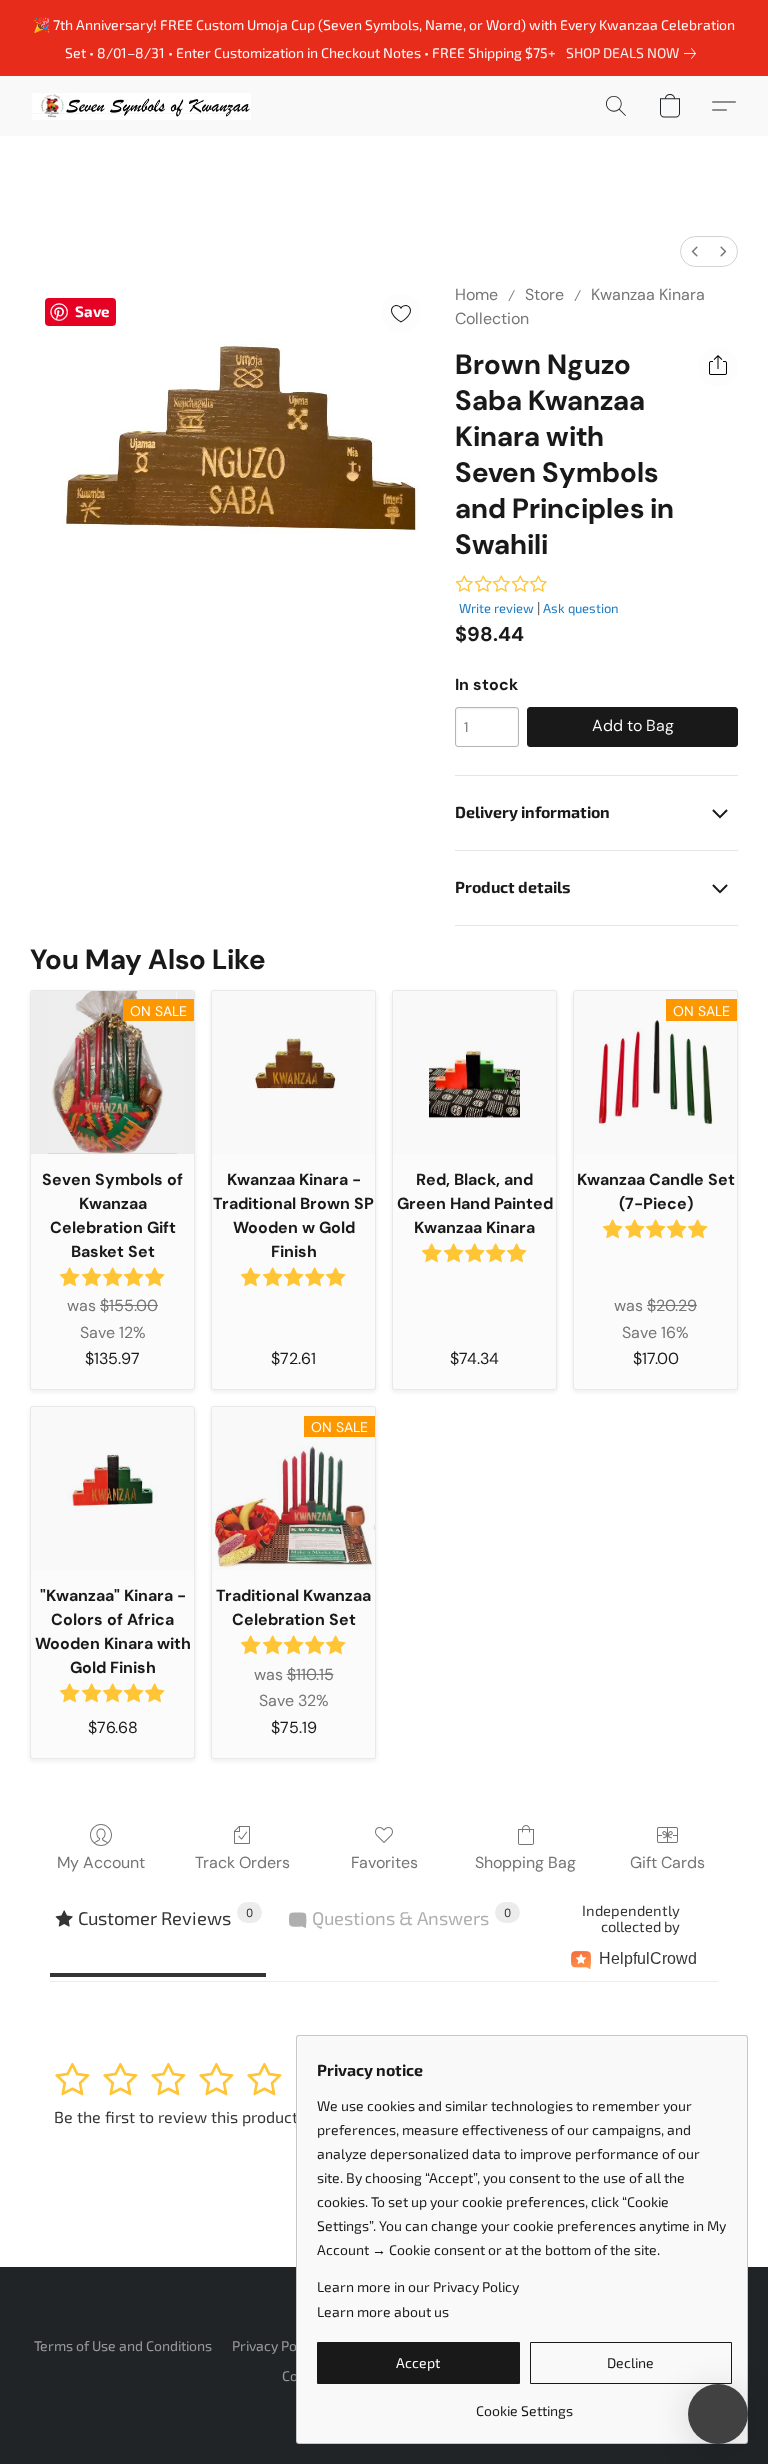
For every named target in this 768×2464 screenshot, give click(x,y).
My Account (101, 1862)
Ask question (581, 608)
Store (544, 294)
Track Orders (242, 1862)
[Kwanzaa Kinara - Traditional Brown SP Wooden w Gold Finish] (293, 1072)
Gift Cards (667, 1862)
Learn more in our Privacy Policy (418, 2286)
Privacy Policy (275, 2345)
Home (476, 294)
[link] (635, 53)
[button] (141, 106)
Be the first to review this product (176, 2116)
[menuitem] (695, 251)
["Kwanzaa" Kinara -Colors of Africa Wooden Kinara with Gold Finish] (112, 1488)
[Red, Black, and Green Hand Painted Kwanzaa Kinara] (474, 1072)
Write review (496, 608)
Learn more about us (383, 2311)
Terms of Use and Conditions (123, 2345)
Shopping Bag (525, 1862)
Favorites (384, 1862)
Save (92, 311)
